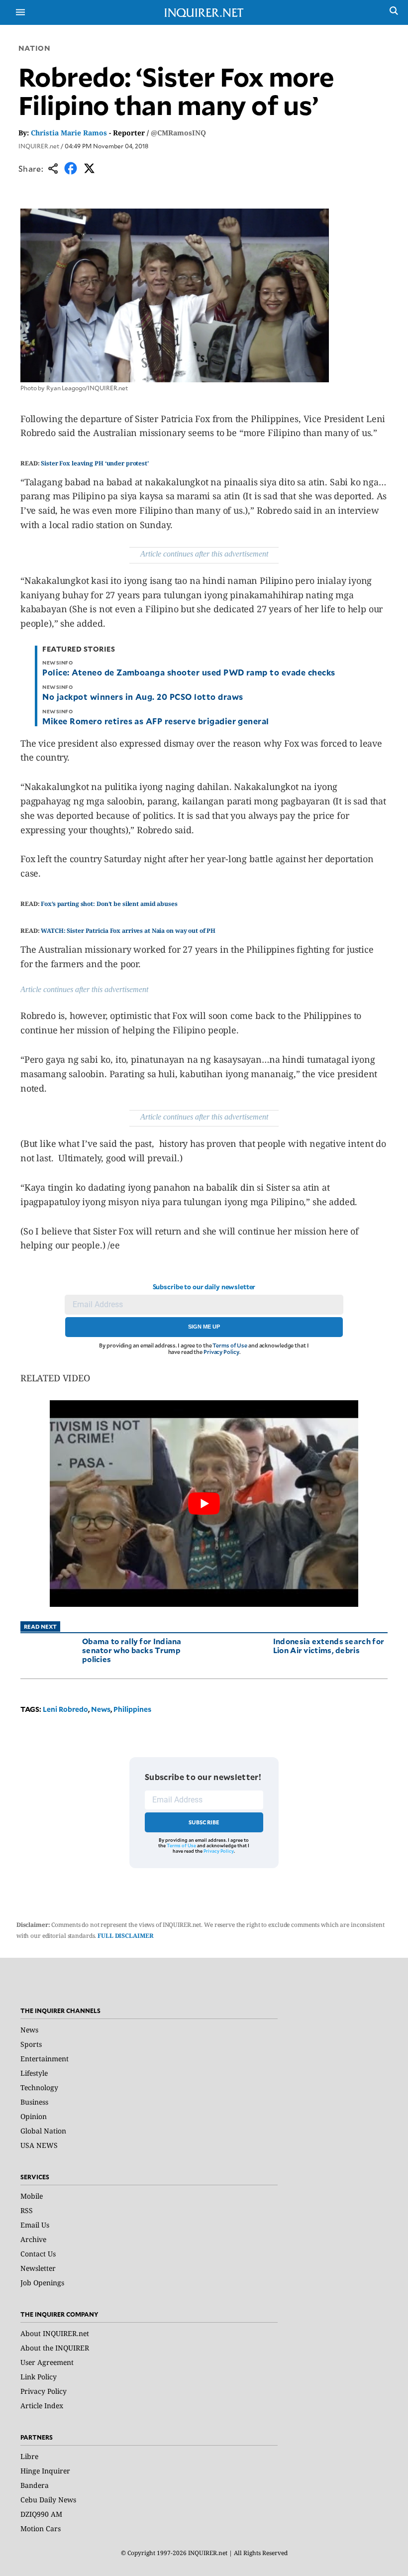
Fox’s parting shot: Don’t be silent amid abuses (109, 904)
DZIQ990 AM (41, 2514)
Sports (31, 2044)
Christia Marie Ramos (69, 133)
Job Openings (42, 2283)
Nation (34, 48)
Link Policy (39, 2377)
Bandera (35, 2485)
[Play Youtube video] (204, 1504)
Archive (33, 2239)
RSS (27, 2210)
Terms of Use (230, 1345)
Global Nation (43, 2131)
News (101, 1709)
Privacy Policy (221, 1352)
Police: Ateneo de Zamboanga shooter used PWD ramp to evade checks (189, 672)
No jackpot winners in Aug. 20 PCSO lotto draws (143, 696)
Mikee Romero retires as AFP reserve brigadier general (155, 721)
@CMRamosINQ (178, 133)
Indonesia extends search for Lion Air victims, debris (329, 1645)
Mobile (32, 2196)
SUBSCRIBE (204, 1822)
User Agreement (47, 2362)
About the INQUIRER (55, 2348)
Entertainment (45, 2059)
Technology (39, 2087)
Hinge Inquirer (45, 2471)
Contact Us (38, 2254)
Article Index (42, 2406)
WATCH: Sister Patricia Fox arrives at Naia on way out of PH (128, 931)
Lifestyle (34, 2073)
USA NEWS (39, 2145)
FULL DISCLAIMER (125, 1936)
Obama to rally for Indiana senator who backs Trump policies (132, 1650)
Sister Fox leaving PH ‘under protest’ (95, 463)
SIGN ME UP (204, 1327)
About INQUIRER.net (55, 2333)
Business (34, 2102)
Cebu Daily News (48, 2500)
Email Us (35, 2225)
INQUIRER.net (39, 146)
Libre (29, 2456)
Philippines (132, 1709)
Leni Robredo (65, 1709)
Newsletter (38, 2268)
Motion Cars (41, 2528)
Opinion (34, 2116)
